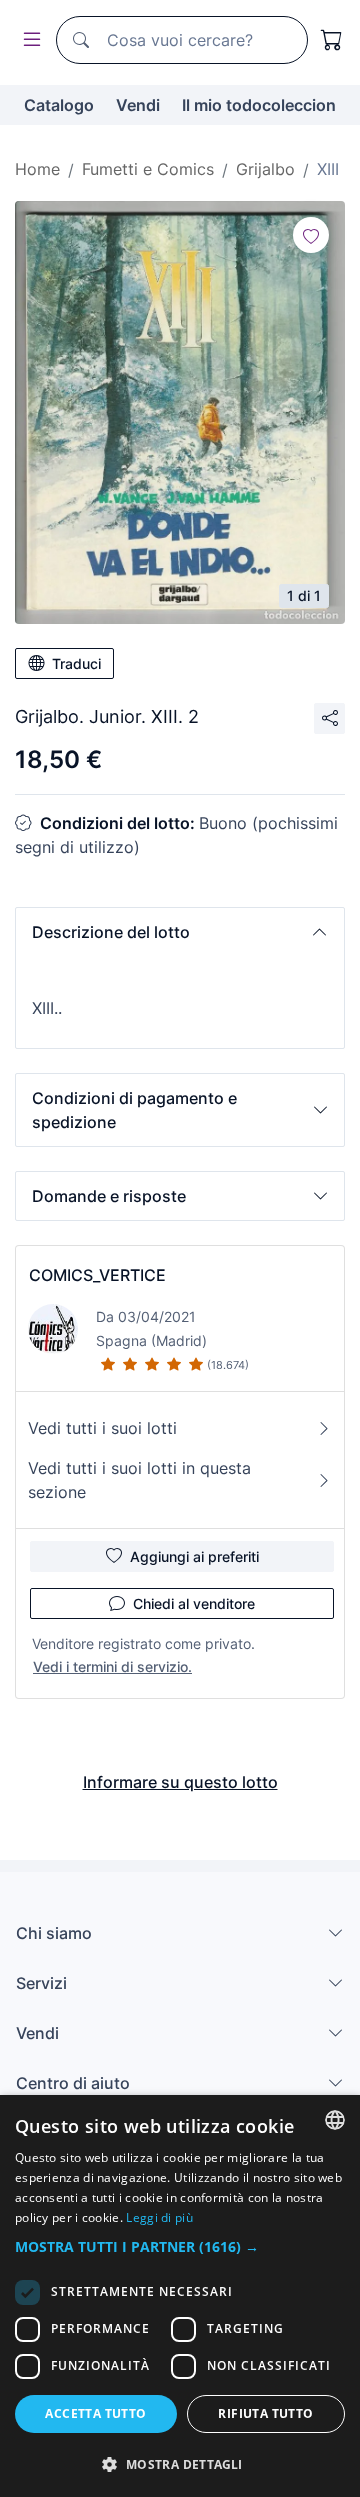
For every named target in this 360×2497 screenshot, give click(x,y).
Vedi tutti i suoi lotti (102, 1428)
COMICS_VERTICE (97, 1275)
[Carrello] (332, 40)
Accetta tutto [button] (95, 2413)
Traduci (76, 663)
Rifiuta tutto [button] (265, 2413)
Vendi (138, 105)
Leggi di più (159, 2217)
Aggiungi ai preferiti (194, 1556)
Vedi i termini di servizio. (112, 1666)
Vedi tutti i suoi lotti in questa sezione (139, 1480)
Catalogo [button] (59, 105)
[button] (180, 932)
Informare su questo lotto (180, 1782)
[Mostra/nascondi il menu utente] (28, 40)
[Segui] (311, 235)
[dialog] (180, 2296)
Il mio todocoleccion (259, 105)
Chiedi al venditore (194, 1603)
